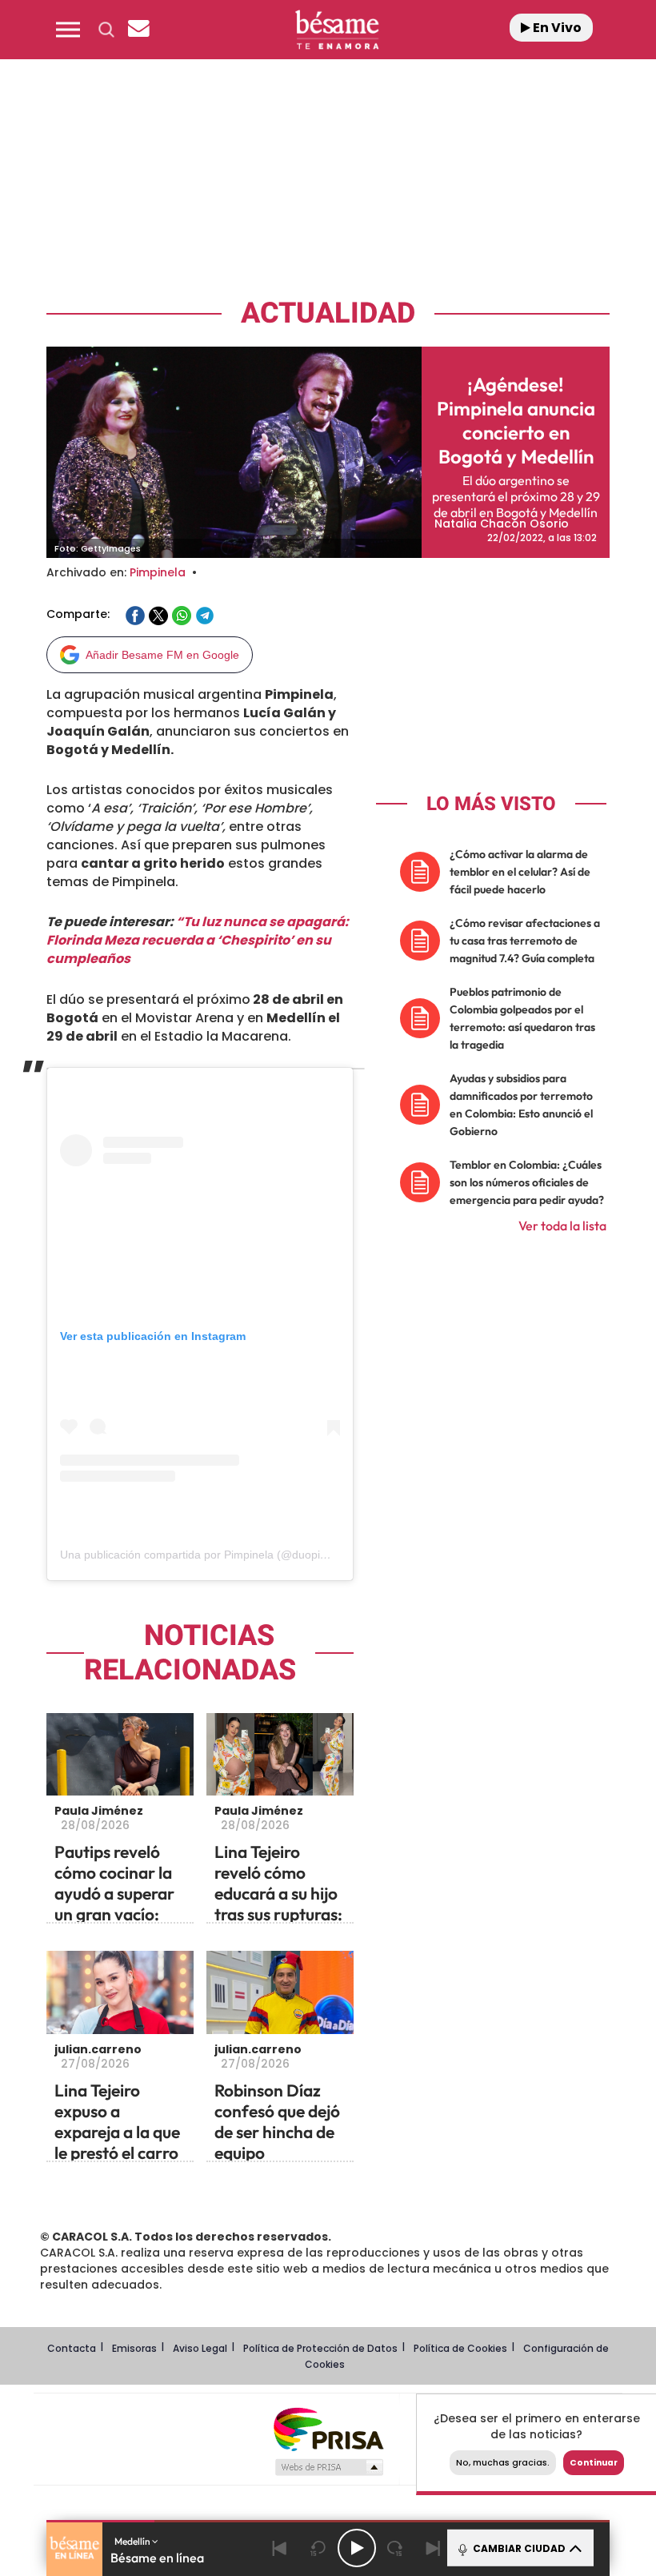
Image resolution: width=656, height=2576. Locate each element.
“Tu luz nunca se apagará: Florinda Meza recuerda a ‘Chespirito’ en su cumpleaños (198, 940)
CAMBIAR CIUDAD (518, 2548)
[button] (68, 30)
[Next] (434, 2548)
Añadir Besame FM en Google (162, 655)
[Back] (280, 2548)
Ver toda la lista (562, 1226)
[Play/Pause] (357, 2548)
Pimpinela (158, 572)
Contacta (72, 2348)
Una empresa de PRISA (328, 2428)
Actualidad (328, 313)
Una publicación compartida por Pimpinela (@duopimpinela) (212, 1555)
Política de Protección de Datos (320, 2348)
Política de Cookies (460, 2348)
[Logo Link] (337, 30)
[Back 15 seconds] (318, 2548)
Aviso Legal (200, 2348)
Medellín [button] (133, 2541)
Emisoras (134, 2348)
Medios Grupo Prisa (328, 2467)
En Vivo (556, 28)
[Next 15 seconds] (395, 2548)
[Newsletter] (138, 30)
